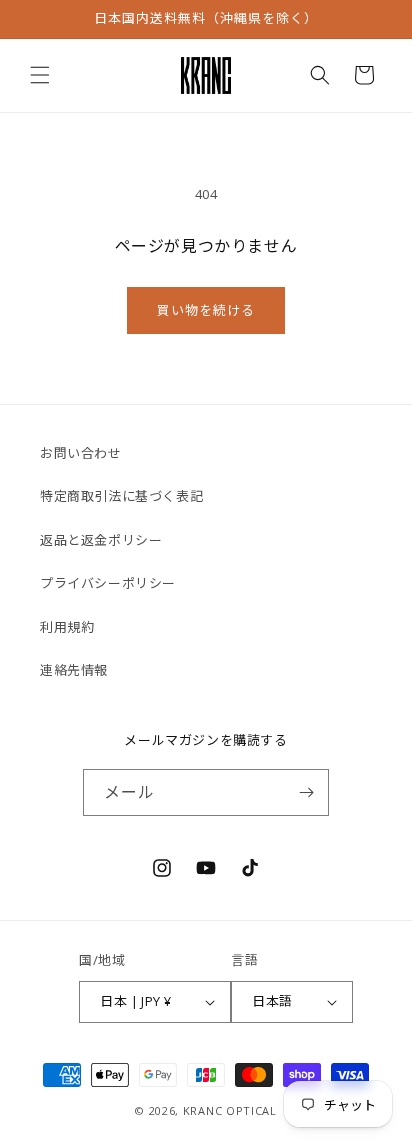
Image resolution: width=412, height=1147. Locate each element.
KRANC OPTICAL (230, 1110)
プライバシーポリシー (108, 583)
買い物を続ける (206, 310)
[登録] (306, 792)
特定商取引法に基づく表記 (121, 496)
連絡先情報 (74, 670)
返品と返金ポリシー (101, 540)
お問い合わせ (81, 453)
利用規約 (67, 627)
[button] (40, 75)
